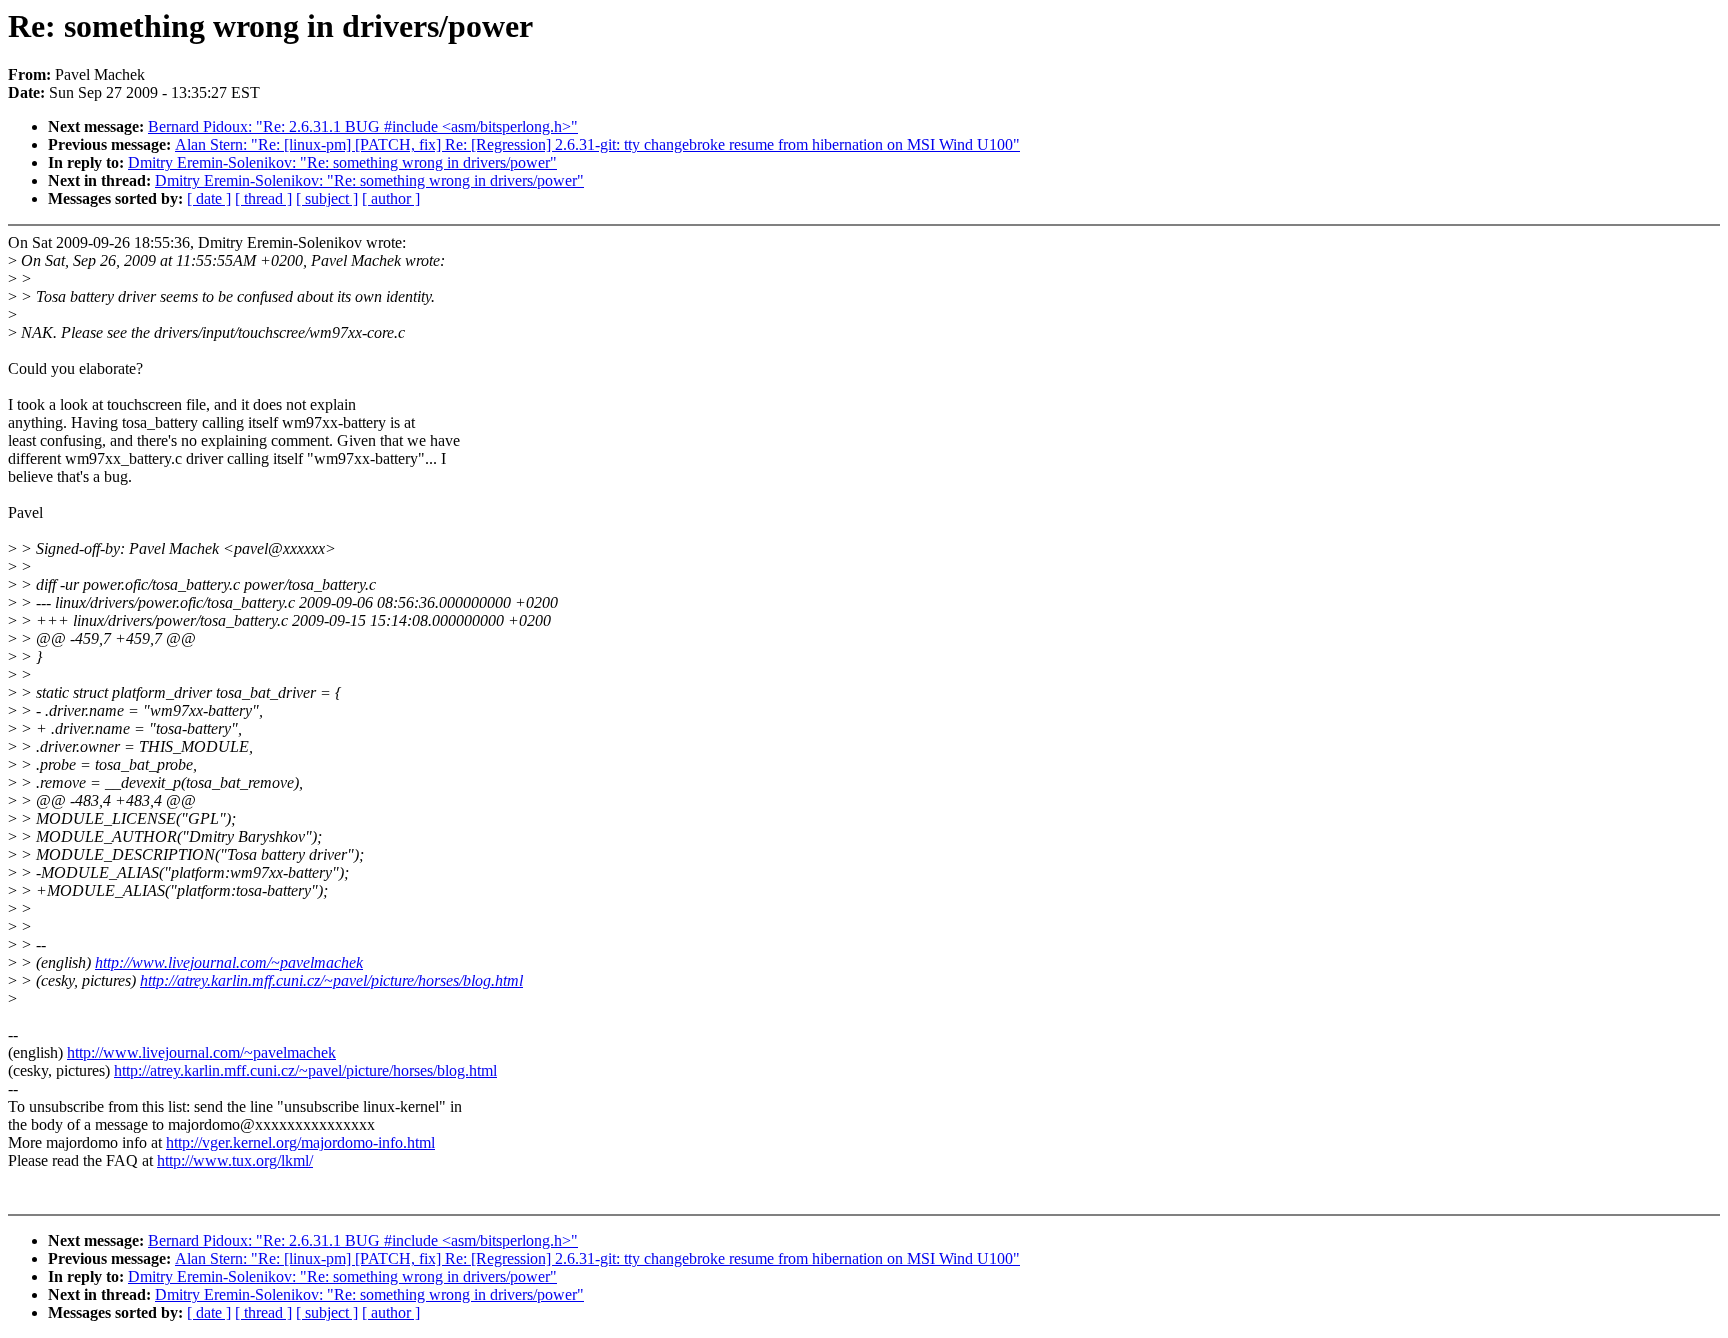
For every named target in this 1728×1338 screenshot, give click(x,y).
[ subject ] (327, 198)
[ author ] (391, 198)
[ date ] (209, 198)
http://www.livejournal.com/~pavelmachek (229, 962)
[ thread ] (263, 198)
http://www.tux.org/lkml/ (235, 1160)
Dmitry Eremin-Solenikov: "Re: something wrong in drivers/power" (342, 162)
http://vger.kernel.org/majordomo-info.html (300, 1142)
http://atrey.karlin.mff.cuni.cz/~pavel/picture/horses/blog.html (331, 980)
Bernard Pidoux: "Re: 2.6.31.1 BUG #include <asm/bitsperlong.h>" (363, 126)
